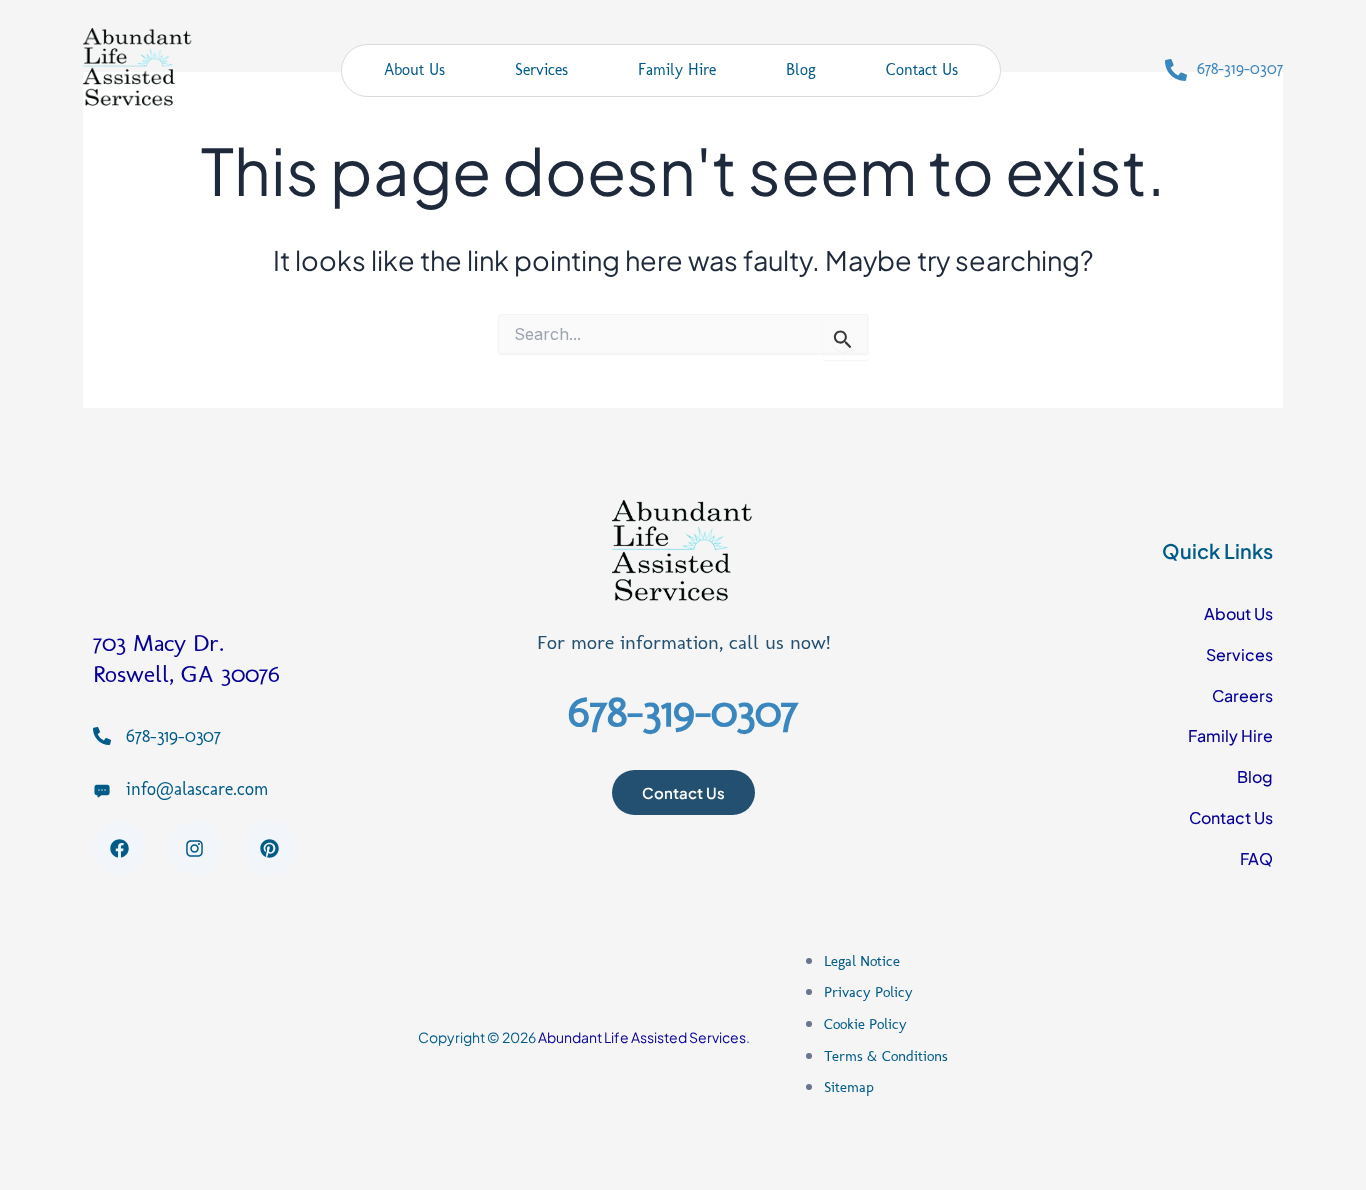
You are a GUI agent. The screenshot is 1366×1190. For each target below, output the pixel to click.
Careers (1242, 695)
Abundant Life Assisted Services (642, 1037)
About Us (414, 69)
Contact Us (922, 69)
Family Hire (677, 69)
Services (541, 69)
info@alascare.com (197, 789)
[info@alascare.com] (102, 790)
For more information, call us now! (683, 642)
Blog (801, 69)
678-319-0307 (1240, 68)
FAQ (1256, 858)
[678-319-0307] (1176, 70)
